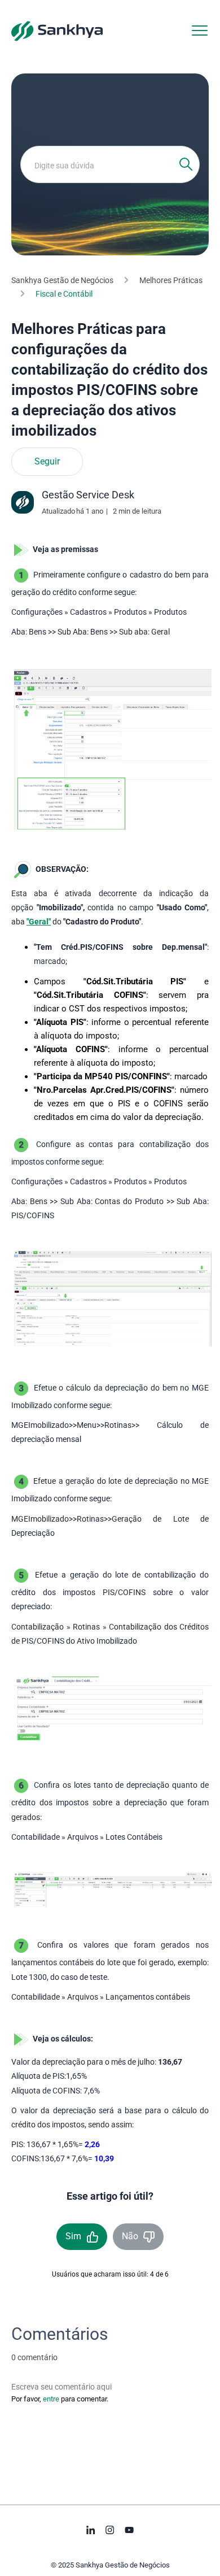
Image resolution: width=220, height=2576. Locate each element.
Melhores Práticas (171, 280)
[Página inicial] (57, 31)
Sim (73, 2236)
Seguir (47, 462)
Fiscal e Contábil (64, 294)
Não (130, 2236)
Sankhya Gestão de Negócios (62, 280)
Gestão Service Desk (88, 495)
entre (51, 2399)
